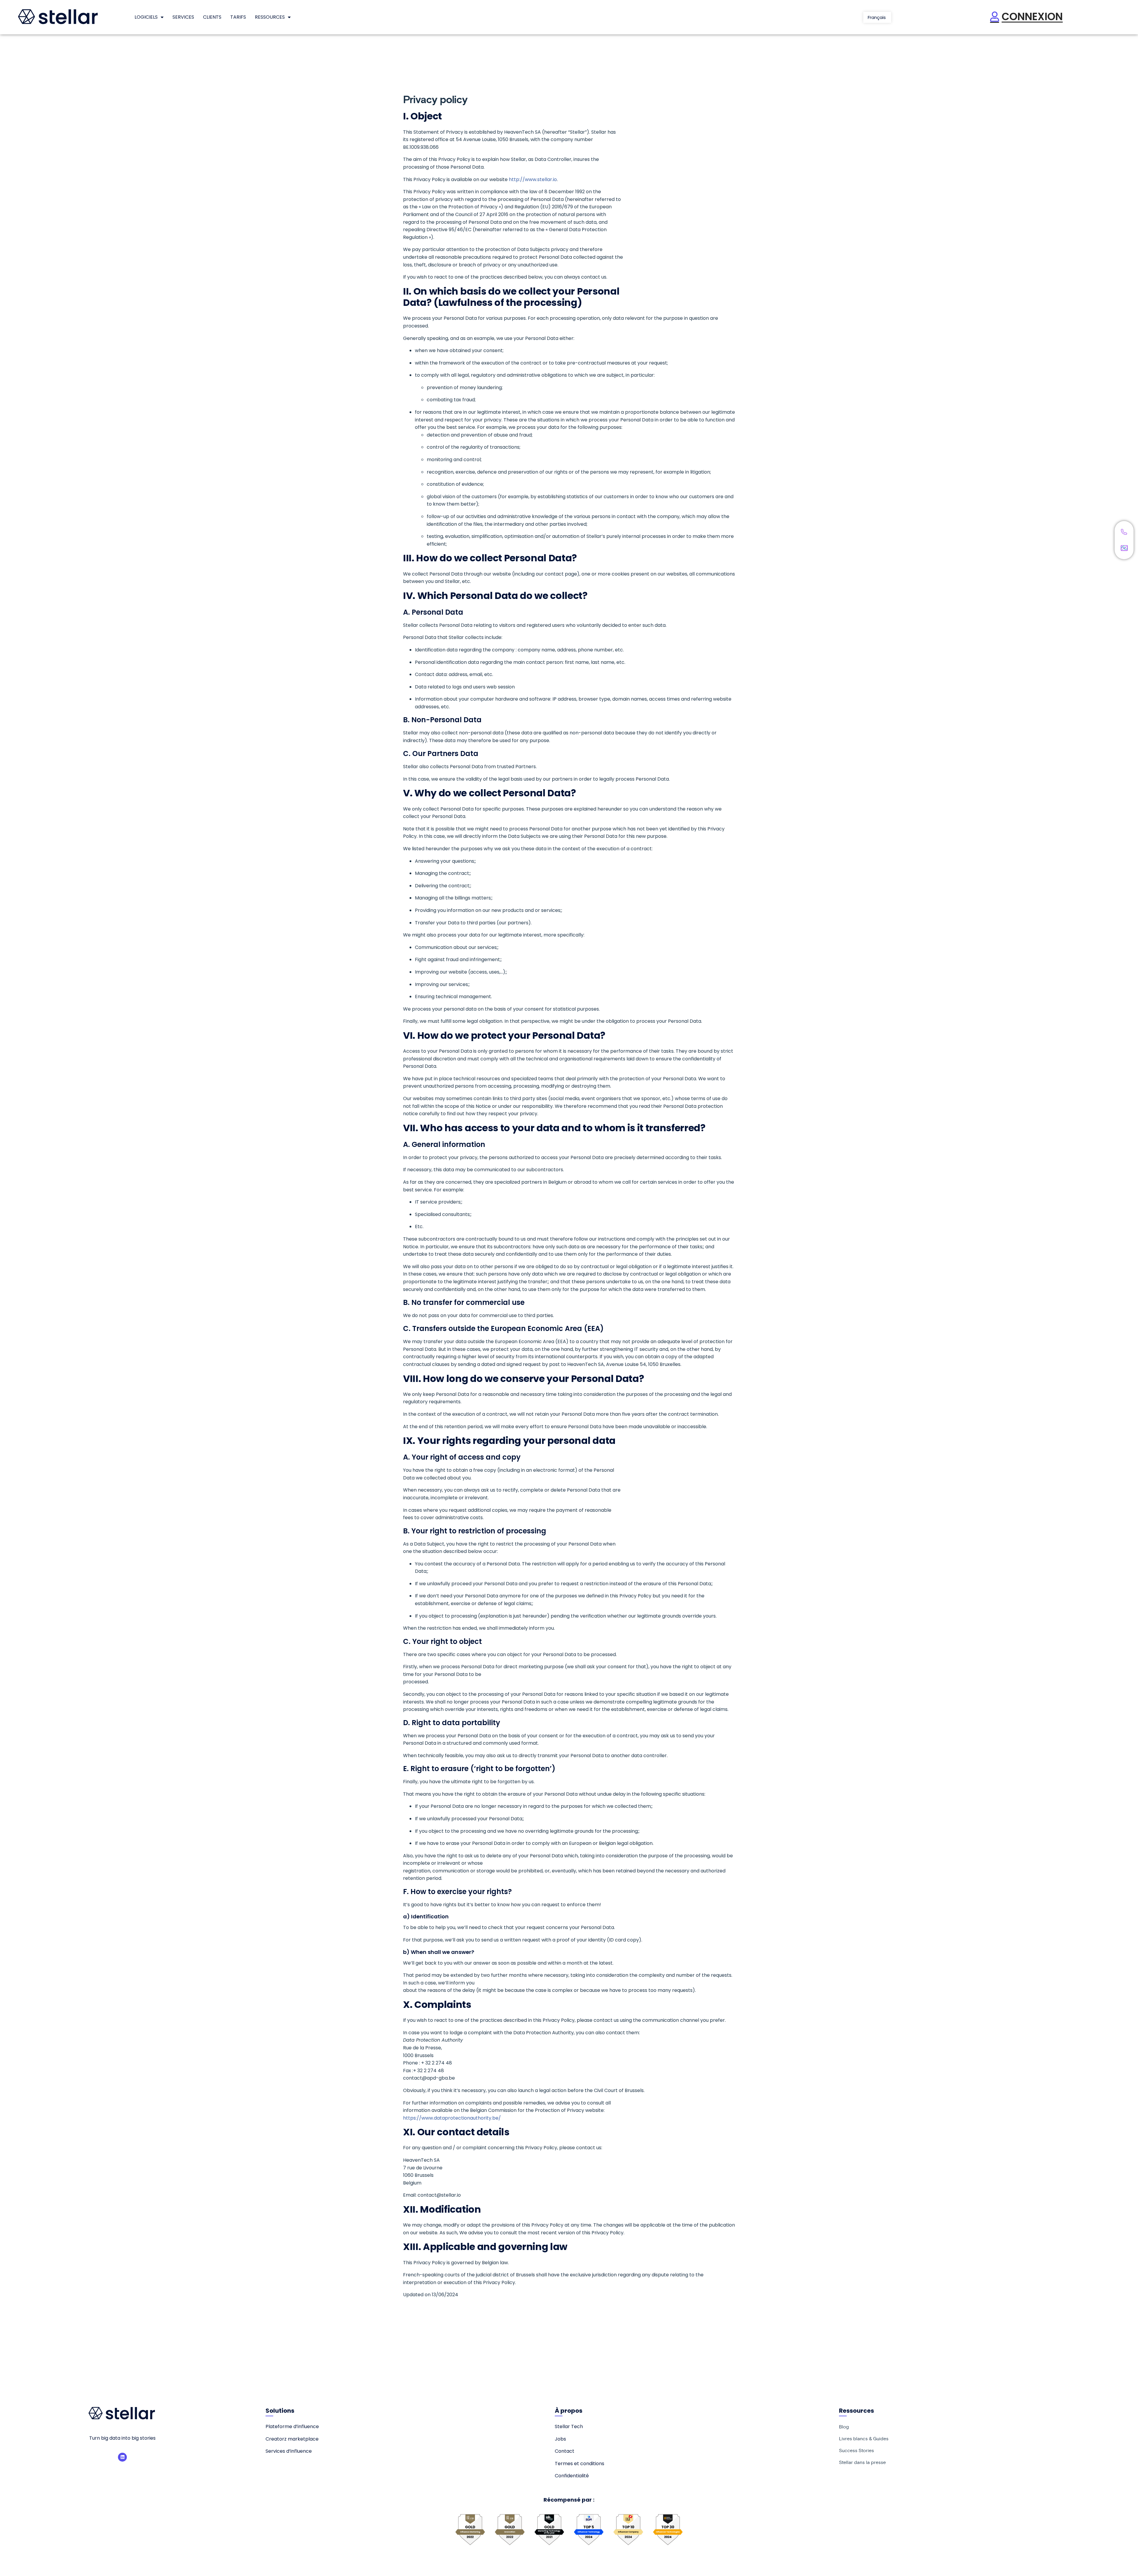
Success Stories (856, 2450)
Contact (565, 2451)
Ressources (270, 17)
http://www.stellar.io (533, 179)
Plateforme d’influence (292, 2426)
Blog (844, 2427)
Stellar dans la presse (862, 2462)
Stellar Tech (569, 2426)
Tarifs (238, 17)
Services (183, 17)
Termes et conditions (580, 2464)
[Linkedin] (122, 2457)
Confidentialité (572, 2476)
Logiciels (146, 17)
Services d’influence (289, 2451)
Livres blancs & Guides (864, 2438)
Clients (212, 17)
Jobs (560, 2439)
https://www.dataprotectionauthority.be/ (452, 2118)
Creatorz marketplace (292, 2439)
